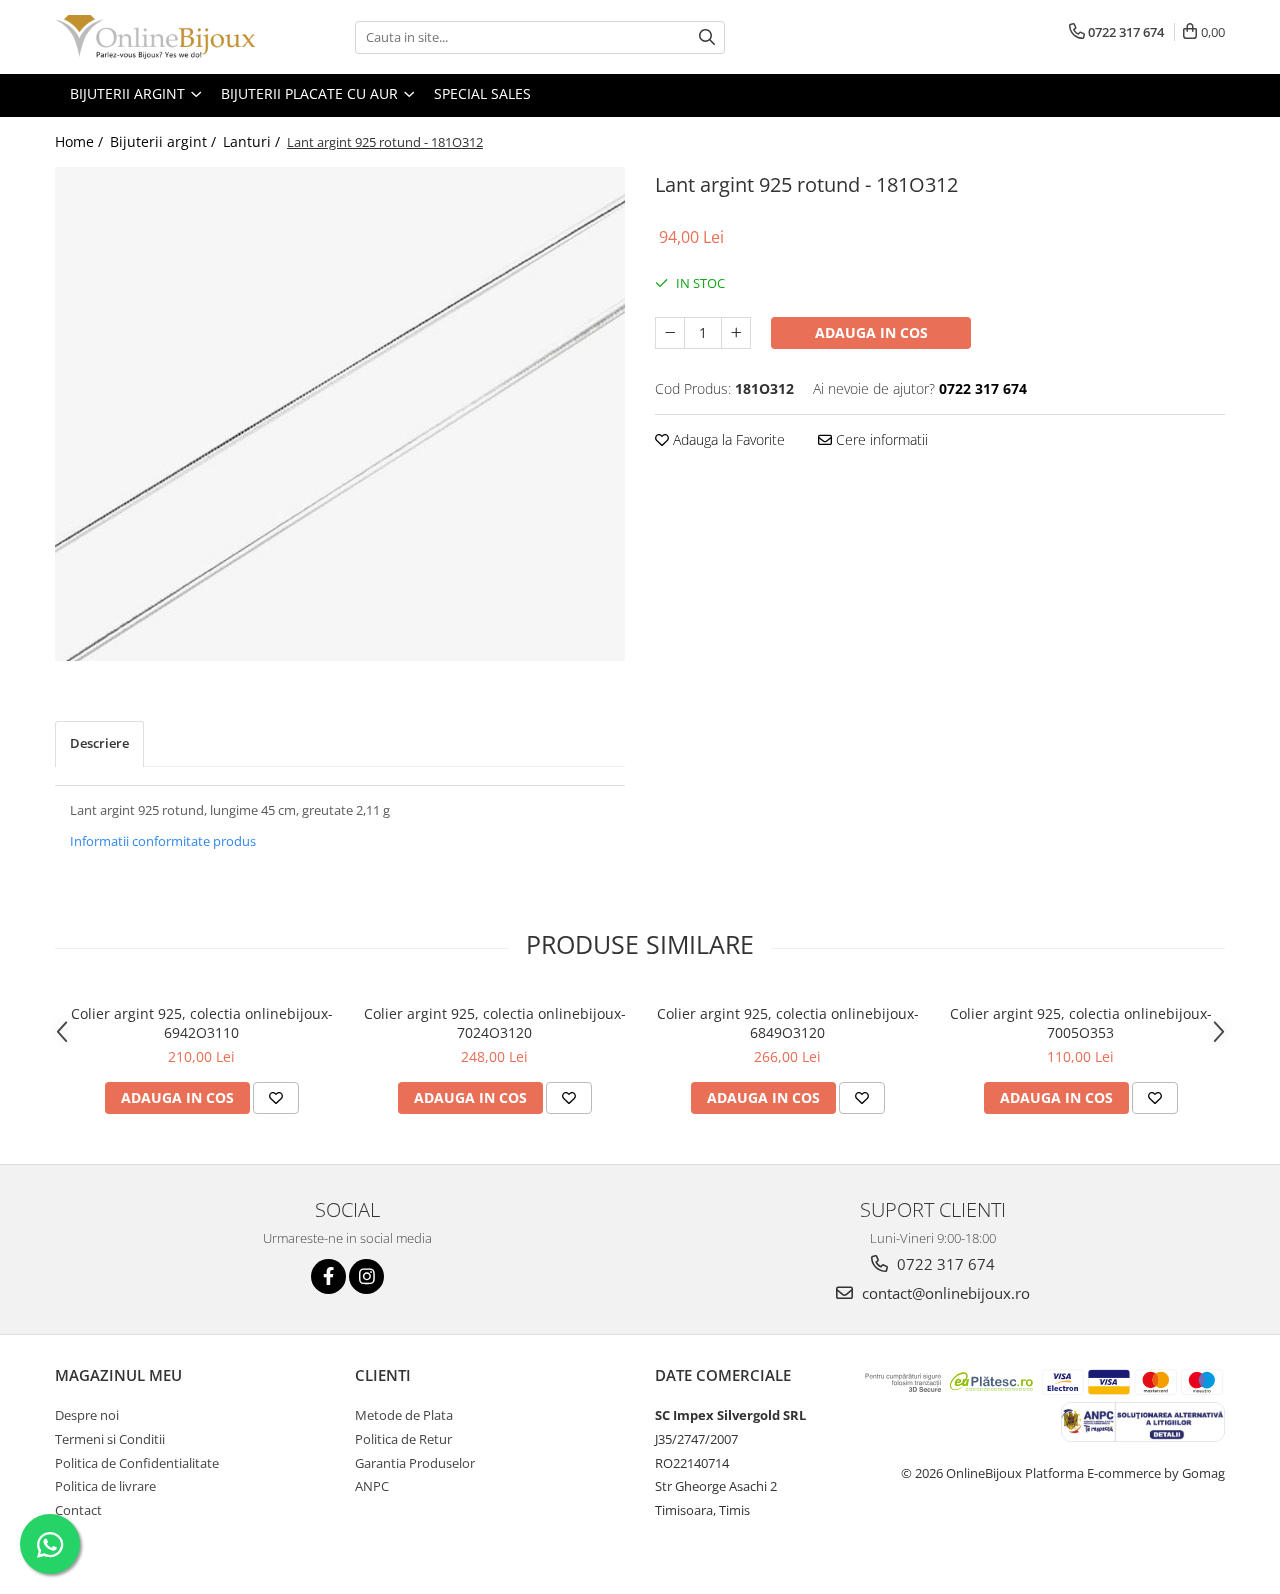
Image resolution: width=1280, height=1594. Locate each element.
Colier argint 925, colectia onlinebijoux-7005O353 (1081, 1023)
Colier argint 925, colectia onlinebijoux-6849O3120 (788, 1023)
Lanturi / (253, 141)
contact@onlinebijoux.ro (944, 1293)
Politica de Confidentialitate (137, 1463)
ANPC (372, 1486)
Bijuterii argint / (165, 141)
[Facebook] (328, 1276)
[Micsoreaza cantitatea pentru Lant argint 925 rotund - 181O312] (670, 333)
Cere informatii (880, 439)
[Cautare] (707, 37)
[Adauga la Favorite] (276, 1098)
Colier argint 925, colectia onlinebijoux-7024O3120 (495, 1023)
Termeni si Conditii (110, 1439)
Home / (81, 141)
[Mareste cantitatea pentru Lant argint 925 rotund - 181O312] (736, 333)
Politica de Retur (403, 1439)
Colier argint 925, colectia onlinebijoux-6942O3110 (202, 1023)
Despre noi (87, 1415)
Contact (78, 1510)
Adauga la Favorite (727, 439)
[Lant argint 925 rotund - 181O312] (340, 414)
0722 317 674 (944, 1264)
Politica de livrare (105, 1486)
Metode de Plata (404, 1415)
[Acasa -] (155, 37)
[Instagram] (366, 1276)
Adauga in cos (871, 332)
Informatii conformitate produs (163, 841)
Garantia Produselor (415, 1463)
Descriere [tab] (99, 743)
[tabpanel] (340, 414)
